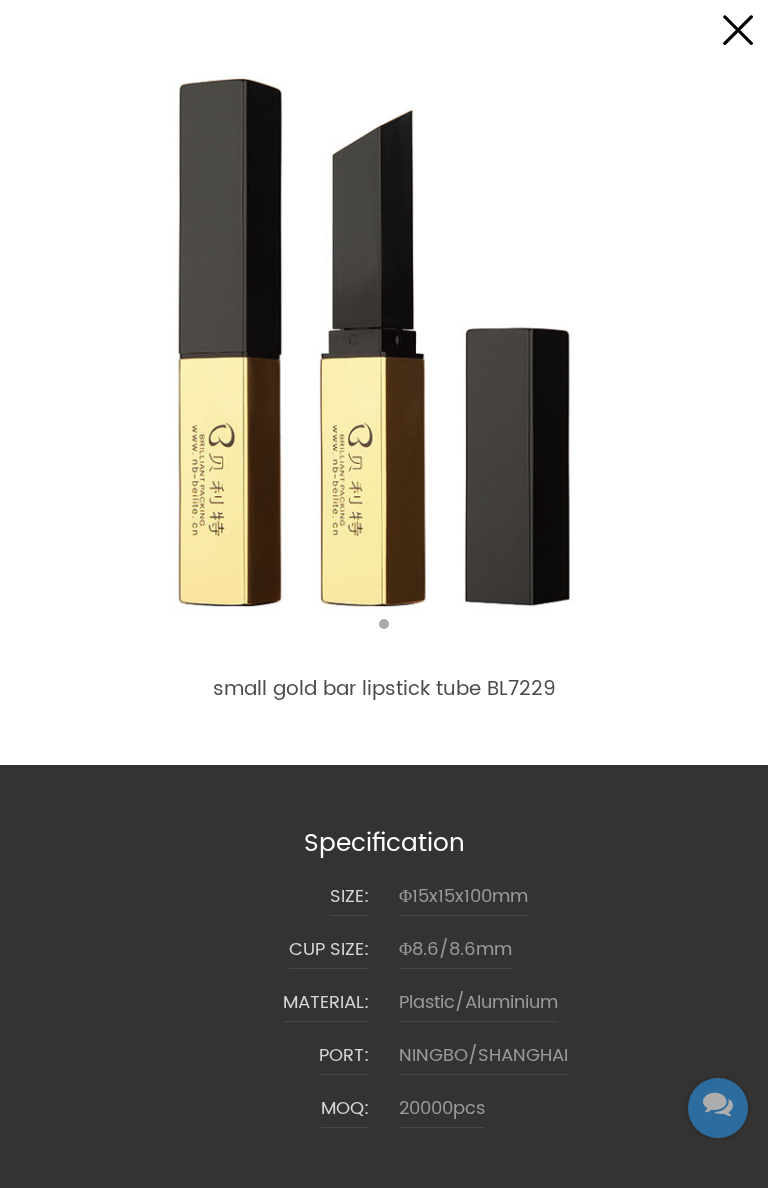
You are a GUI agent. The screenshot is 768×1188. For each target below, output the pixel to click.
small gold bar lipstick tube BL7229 (384, 689)
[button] (384, 624)
